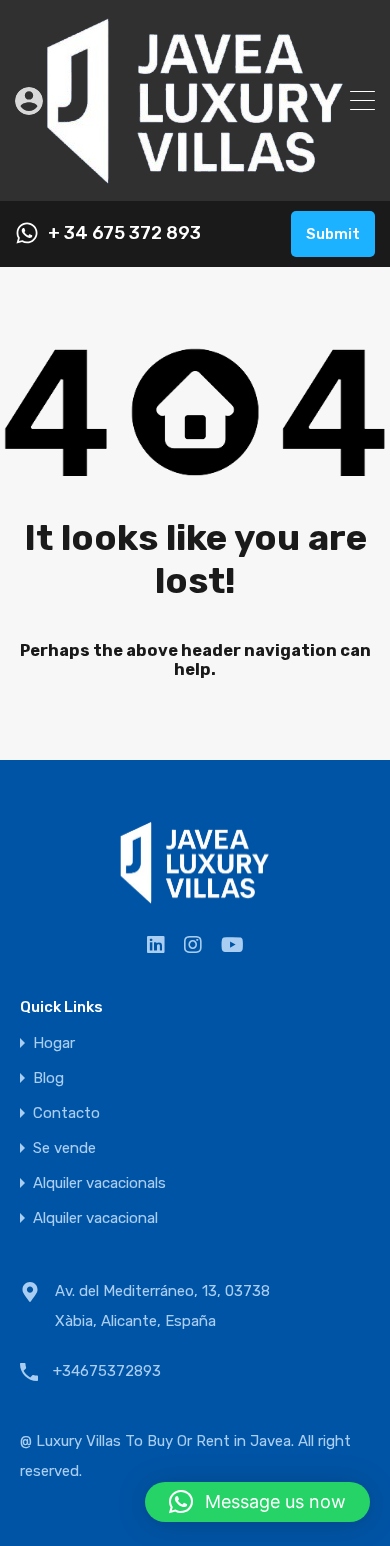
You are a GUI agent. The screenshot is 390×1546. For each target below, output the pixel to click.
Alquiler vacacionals (99, 1183)
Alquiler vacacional (95, 1218)
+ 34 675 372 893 (124, 233)
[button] (257, 1502)
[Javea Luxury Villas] (195, 177)
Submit (333, 234)
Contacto (66, 1113)
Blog (48, 1078)
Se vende (64, 1148)
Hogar (54, 1043)
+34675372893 (107, 1371)
